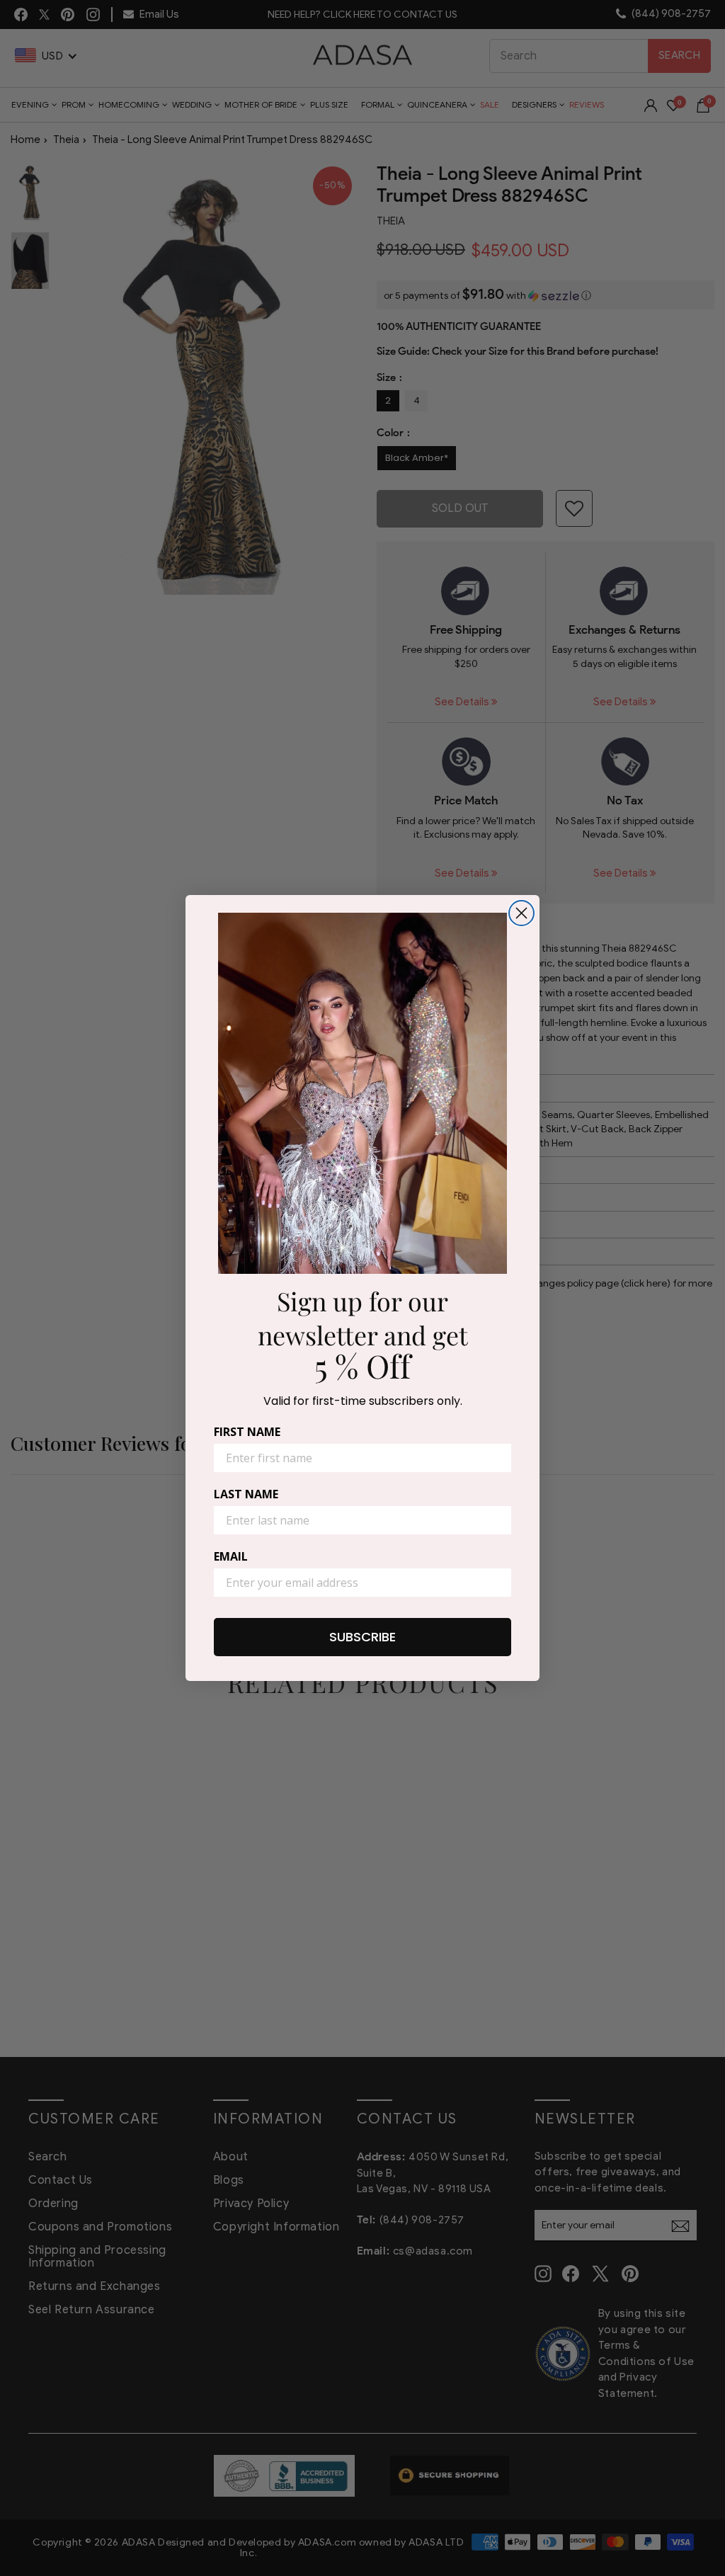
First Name (247, 1432)
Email (231, 1556)
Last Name (246, 1494)
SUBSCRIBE (362, 1637)
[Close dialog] (521, 913)
